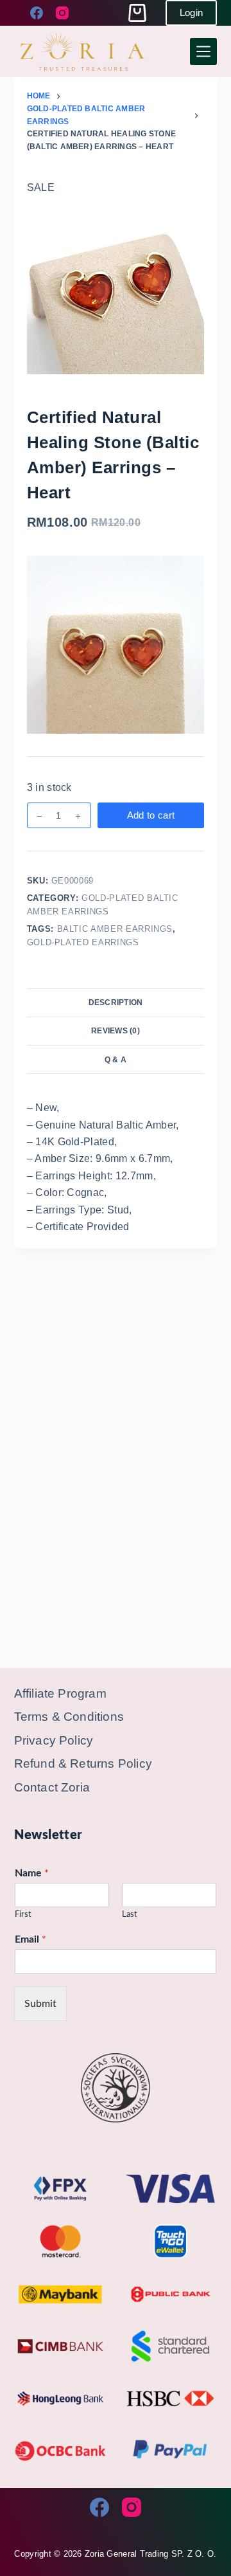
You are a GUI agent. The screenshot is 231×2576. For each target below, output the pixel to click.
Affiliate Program (60, 1693)
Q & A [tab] (116, 1060)
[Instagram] (62, 13)
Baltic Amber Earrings (115, 929)
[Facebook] (37, 13)
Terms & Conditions (69, 1717)
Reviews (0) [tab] (116, 1031)
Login (192, 13)
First (23, 1915)
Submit (40, 2004)
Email (30, 1939)
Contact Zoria (52, 1787)
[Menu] (203, 51)
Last (130, 1915)
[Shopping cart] (137, 13)
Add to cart (151, 815)
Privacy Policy (54, 1740)
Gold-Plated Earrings (83, 942)
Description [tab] (116, 1002)
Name (32, 1873)
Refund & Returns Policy (83, 1764)
